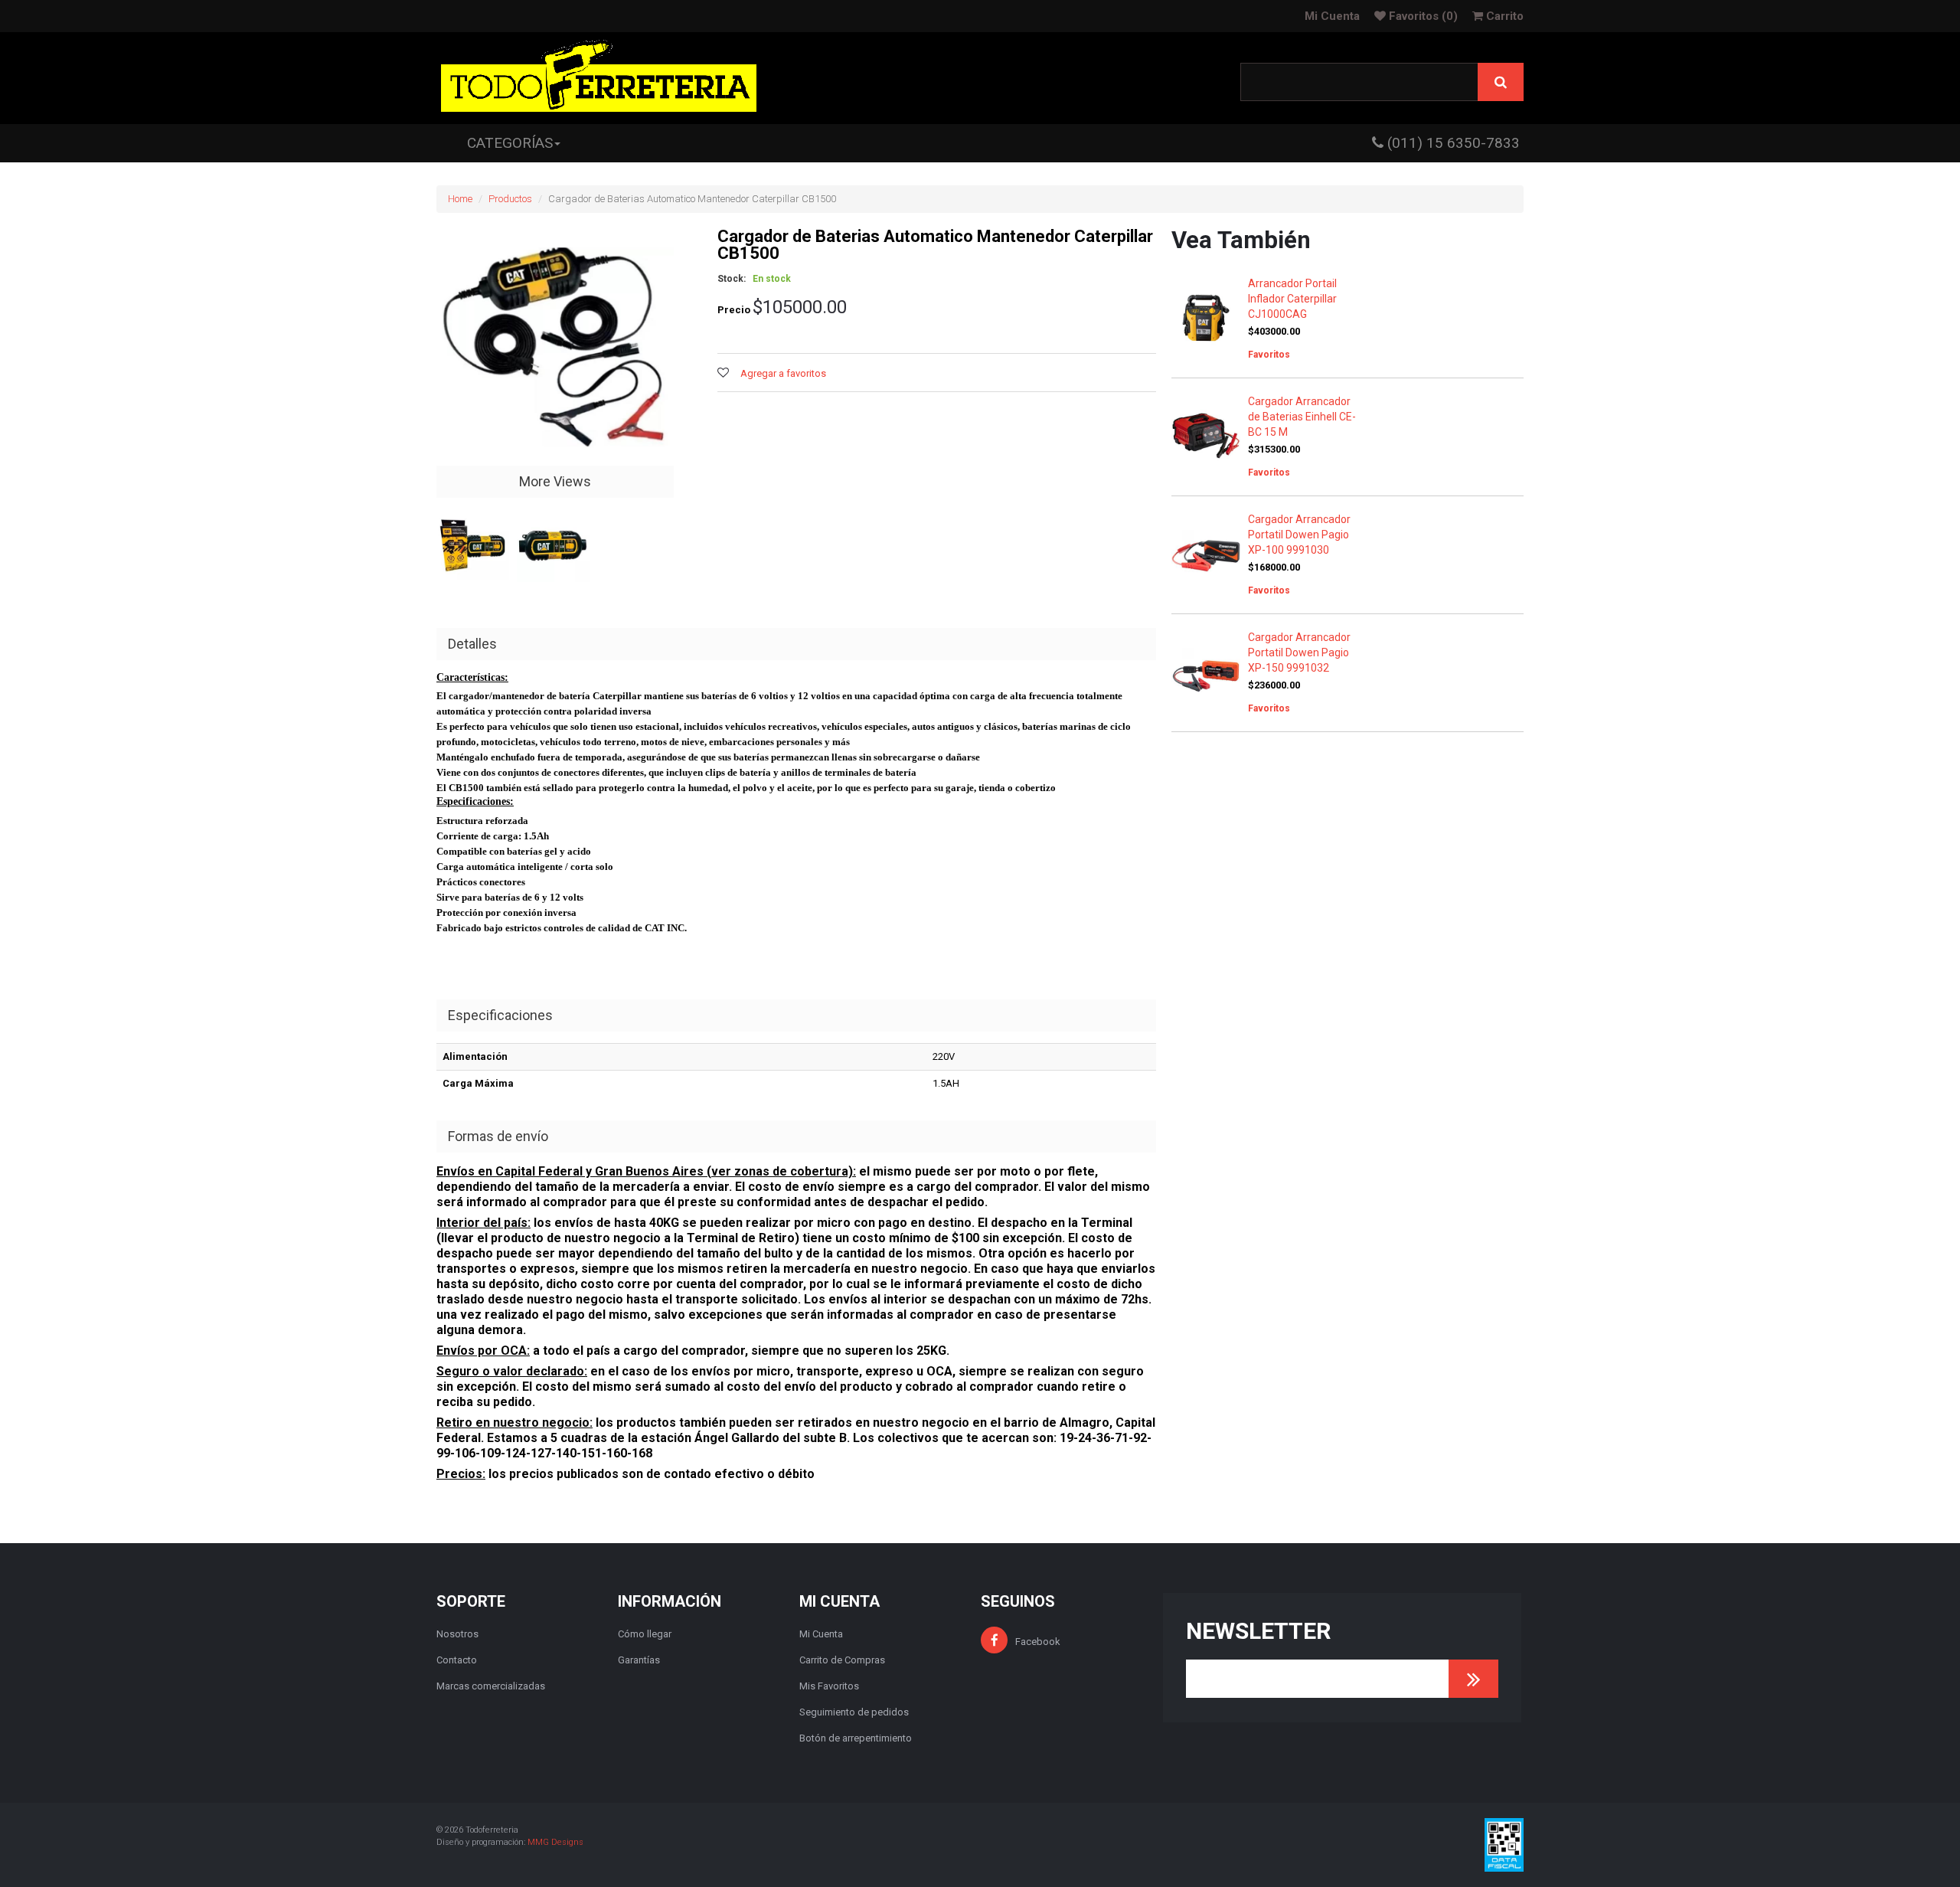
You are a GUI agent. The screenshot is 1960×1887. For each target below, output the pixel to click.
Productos (510, 199)
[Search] (1501, 82)
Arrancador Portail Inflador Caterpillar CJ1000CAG (1292, 299)
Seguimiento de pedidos (854, 1712)
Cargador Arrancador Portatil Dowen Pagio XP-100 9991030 (1299, 535)
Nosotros (457, 1634)
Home (460, 199)
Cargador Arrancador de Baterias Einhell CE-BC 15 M (1302, 417)
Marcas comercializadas (491, 1686)
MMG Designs (555, 1842)
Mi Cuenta (1332, 16)
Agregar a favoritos (783, 373)
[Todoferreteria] (599, 78)
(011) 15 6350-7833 (1452, 143)
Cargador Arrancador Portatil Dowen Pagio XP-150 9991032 (1299, 652)
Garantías (639, 1660)
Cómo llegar (645, 1634)
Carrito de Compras (842, 1660)
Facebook (1038, 1642)
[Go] (1473, 1679)
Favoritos (1422, 16)
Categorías (510, 143)
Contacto (457, 1660)
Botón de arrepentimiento (856, 1738)
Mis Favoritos (829, 1686)
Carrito (1503, 16)
